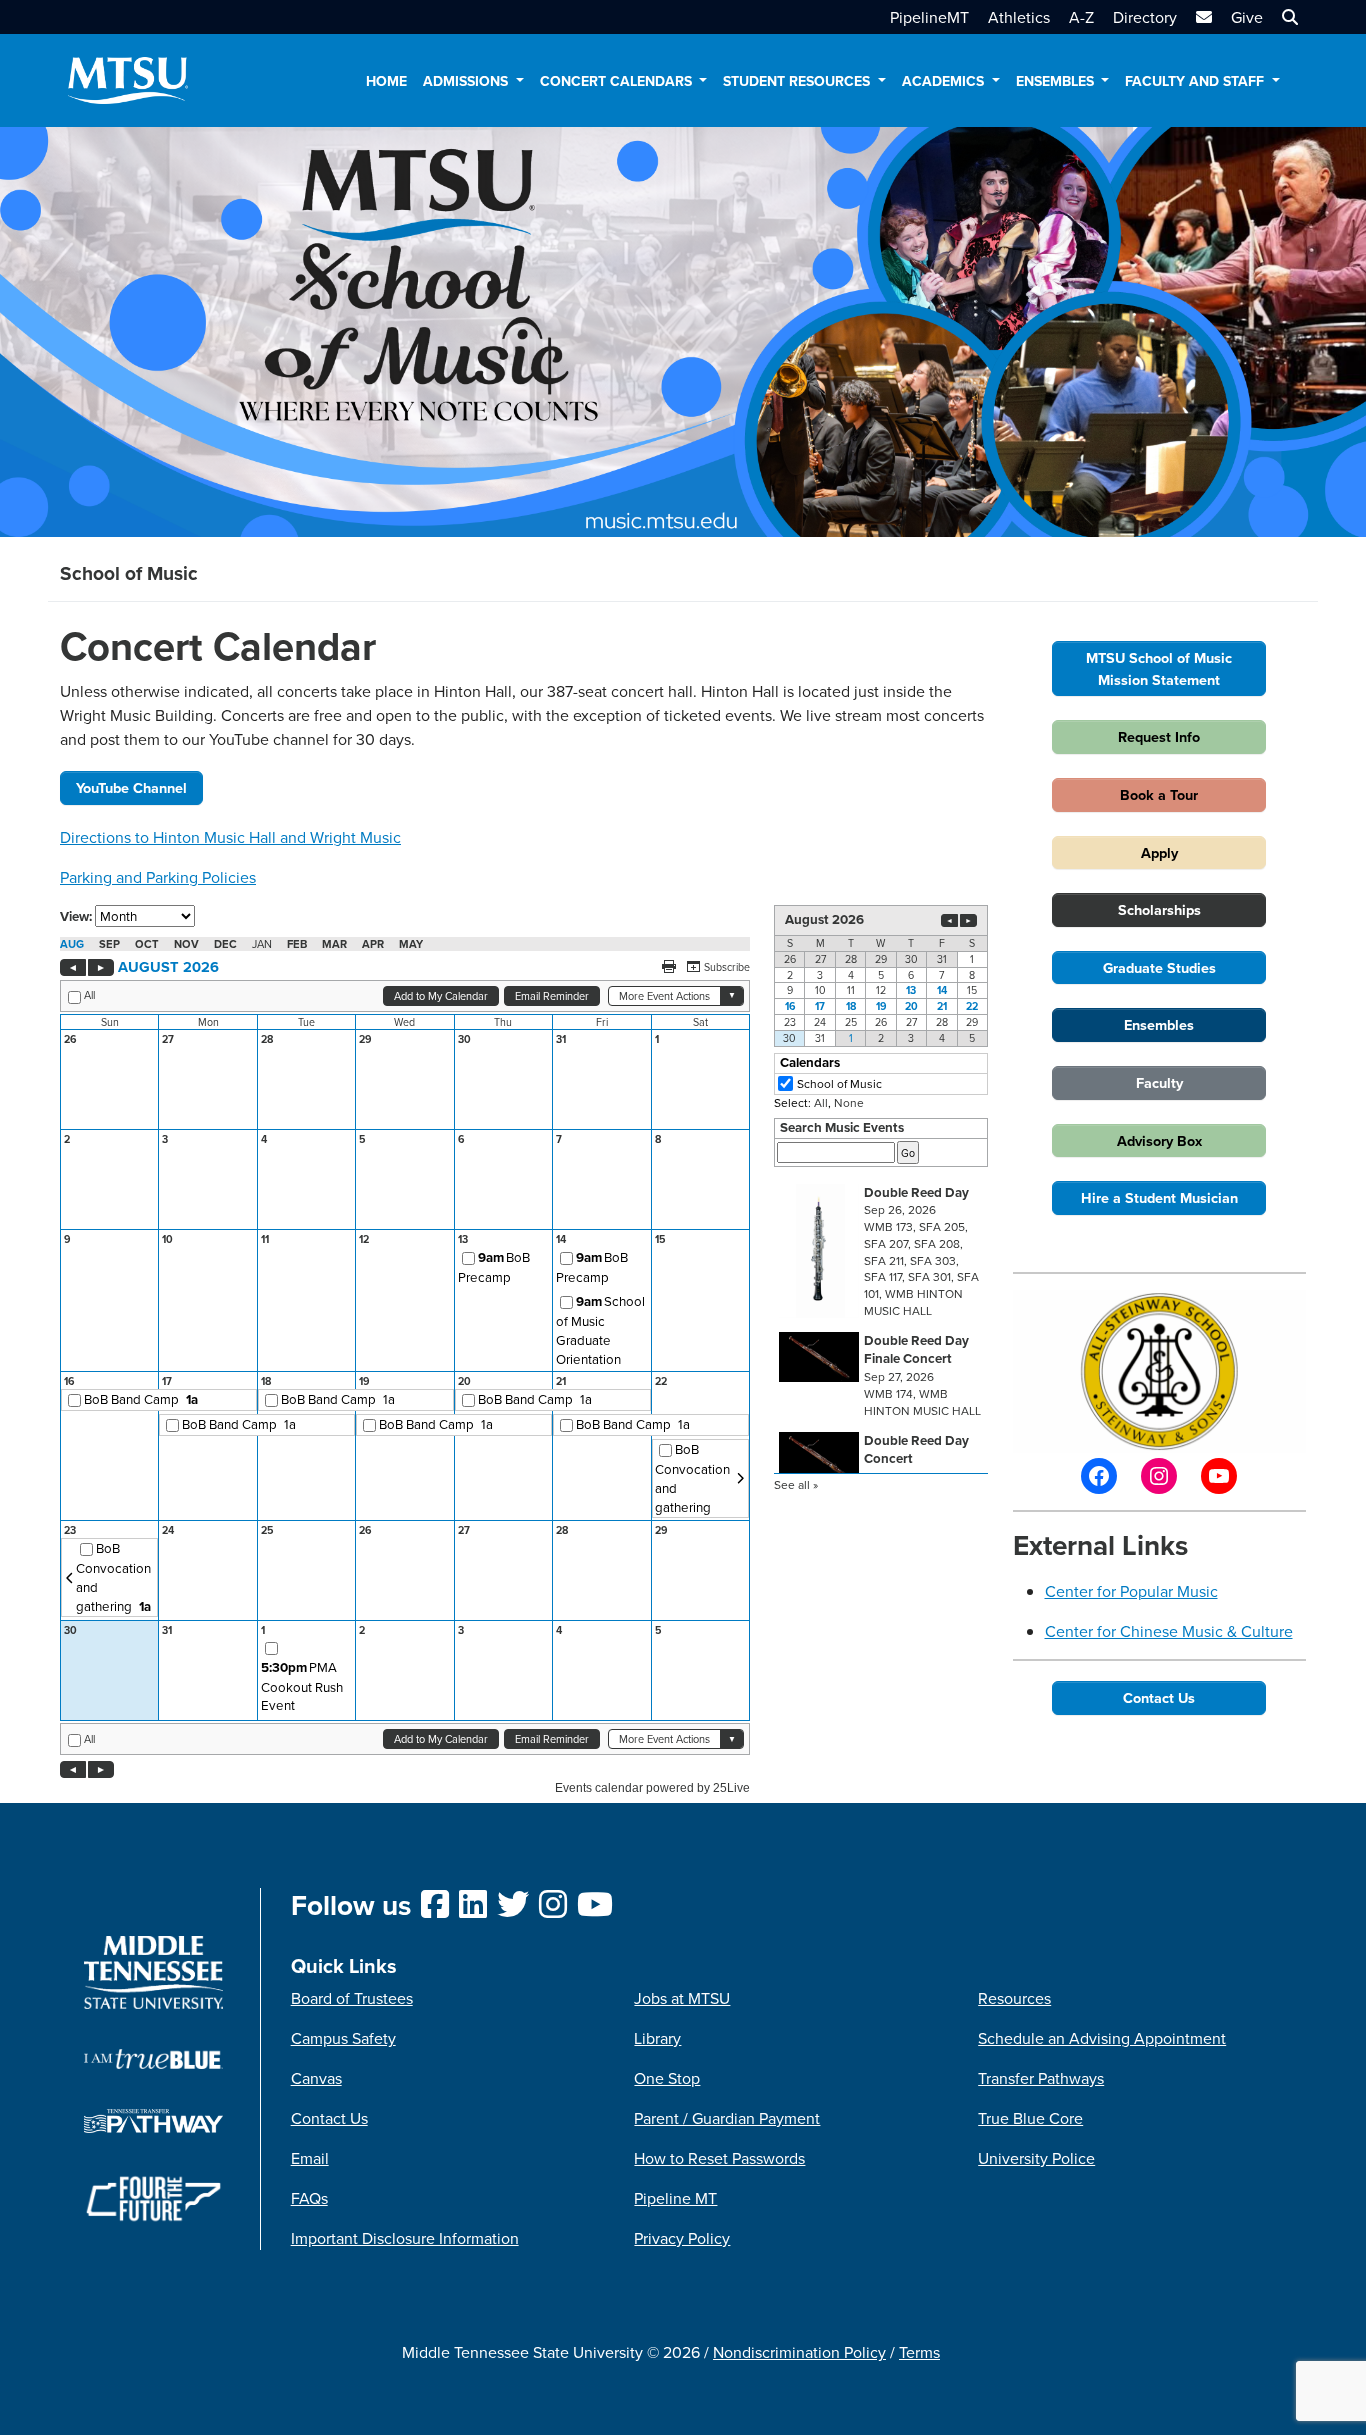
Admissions (467, 81)
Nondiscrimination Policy (799, 2352)
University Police (1036, 2158)
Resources (1014, 1998)
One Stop (667, 2078)
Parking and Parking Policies (158, 877)
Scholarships (1159, 909)
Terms (919, 2352)
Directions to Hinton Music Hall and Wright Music (230, 837)
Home (386, 81)
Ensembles (1057, 81)
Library (657, 2038)
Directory (1145, 17)
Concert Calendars (618, 81)
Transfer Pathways (1041, 2078)
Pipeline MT (675, 2198)
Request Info (1159, 736)
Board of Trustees (352, 1998)
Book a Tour (1159, 794)
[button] (1287, 17)
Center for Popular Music (1131, 1591)
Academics (945, 81)
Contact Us (1159, 1697)
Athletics (1019, 17)
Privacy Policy (682, 2238)
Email (310, 2158)
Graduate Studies (1159, 967)
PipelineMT (929, 17)
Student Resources (798, 81)
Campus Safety (343, 2038)
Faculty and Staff (1196, 81)
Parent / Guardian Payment (727, 2118)
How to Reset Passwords (719, 2158)
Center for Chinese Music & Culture (1169, 1631)
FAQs (309, 2198)
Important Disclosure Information (405, 2238)
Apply (1159, 852)
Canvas (316, 2078)
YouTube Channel (131, 787)
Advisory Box (1159, 1140)
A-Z (1081, 17)
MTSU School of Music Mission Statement (1159, 668)
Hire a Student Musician (1159, 1197)
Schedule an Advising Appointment (1102, 2038)
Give (1247, 17)
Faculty (1159, 1082)
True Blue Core (1030, 2118)
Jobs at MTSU (682, 1998)
